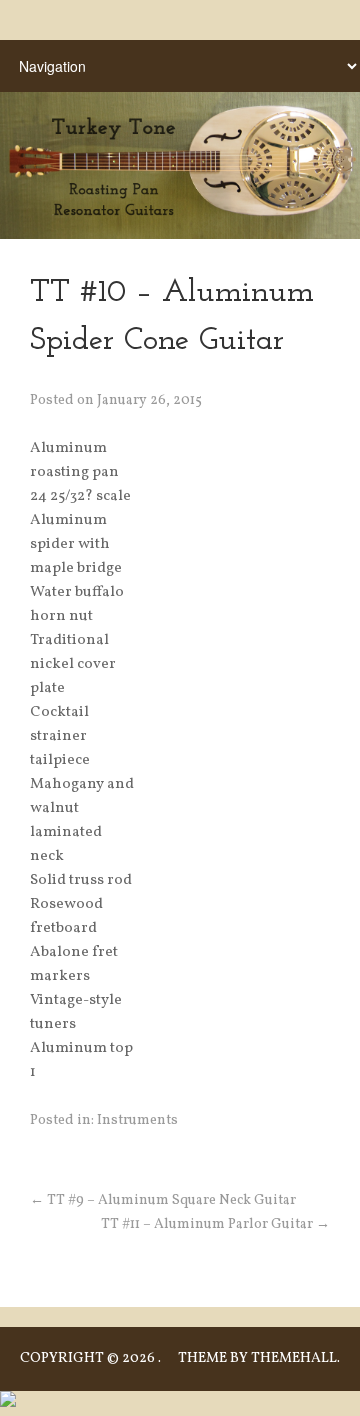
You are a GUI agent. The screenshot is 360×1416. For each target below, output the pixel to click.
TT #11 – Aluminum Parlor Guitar (215, 1224)
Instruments (137, 1120)
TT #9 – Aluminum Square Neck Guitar (163, 1200)
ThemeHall (294, 1358)
